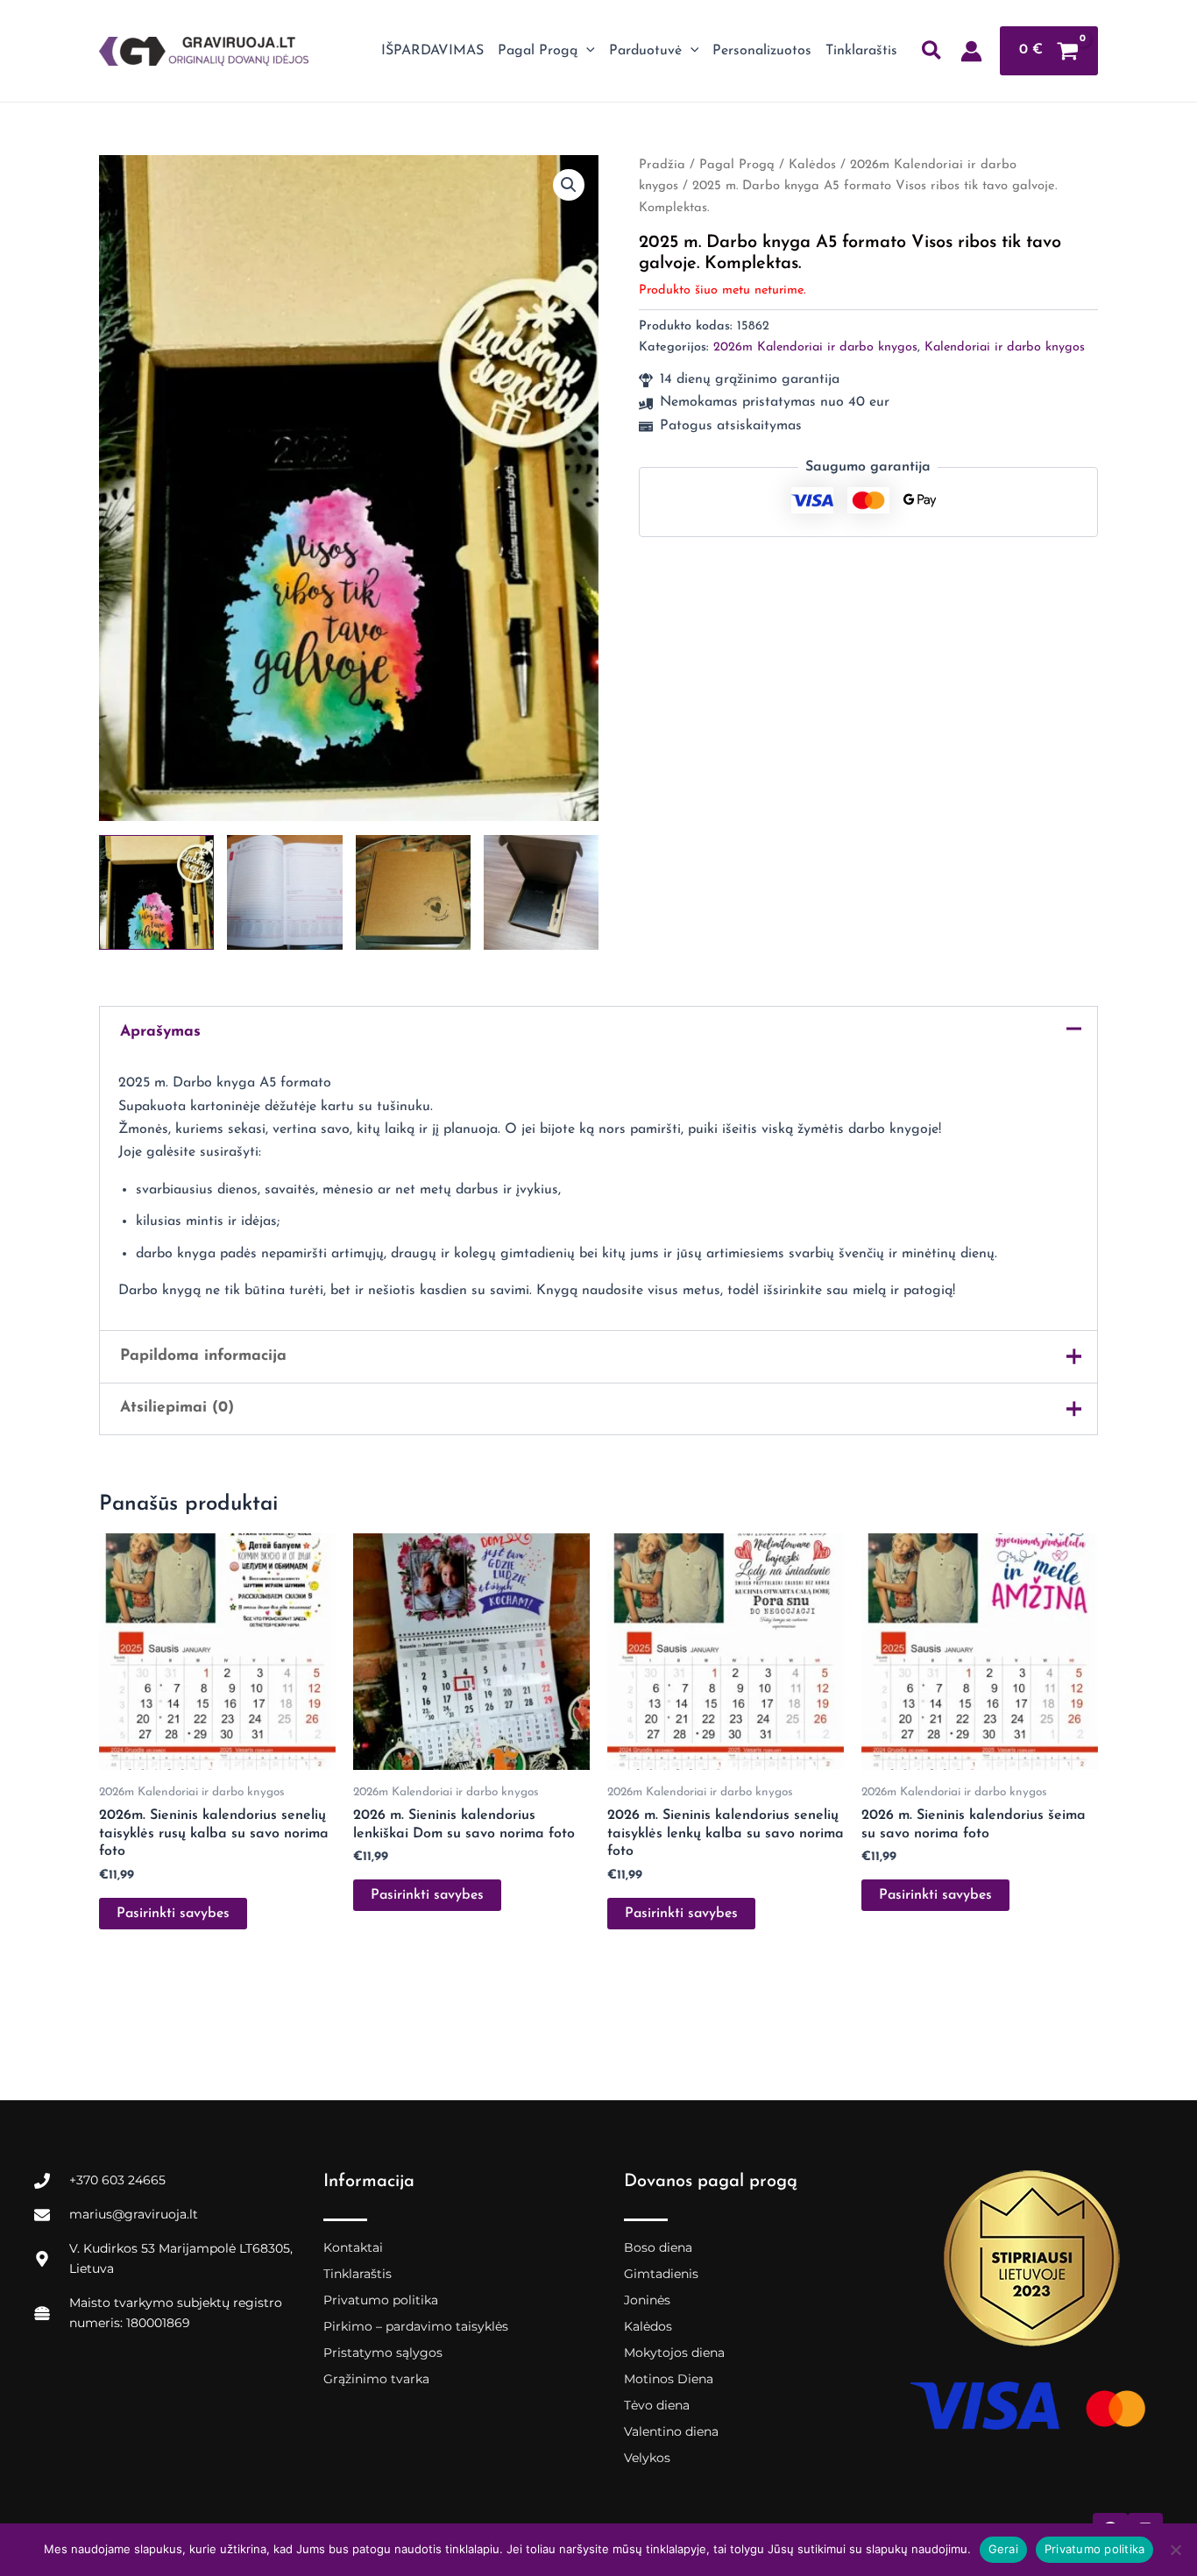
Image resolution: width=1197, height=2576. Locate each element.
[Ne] (1175, 2550)
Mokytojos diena (674, 2353)
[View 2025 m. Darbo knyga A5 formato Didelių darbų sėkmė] (284, 892)
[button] (586, 51)
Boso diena (658, 2247)
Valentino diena (671, 2431)
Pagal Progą (737, 165)
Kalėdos (812, 165)
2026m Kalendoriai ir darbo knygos (815, 347)
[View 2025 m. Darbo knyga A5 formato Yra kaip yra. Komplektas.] (156, 892)
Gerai (1003, 2549)
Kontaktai (353, 2247)
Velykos (647, 2458)
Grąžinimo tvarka (376, 2379)
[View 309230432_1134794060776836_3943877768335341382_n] (413, 892)
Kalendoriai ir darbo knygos (1005, 347)
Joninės (647, 2300)
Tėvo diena (657, 2405)
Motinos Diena (669, 2379)
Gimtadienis (661, 2274)
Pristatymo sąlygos (383, 2353)
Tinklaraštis (358, 2274)
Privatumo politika (381, 2300)
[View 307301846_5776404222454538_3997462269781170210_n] (541, 892)
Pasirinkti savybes (173, 1914)
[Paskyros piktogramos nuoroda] (971, 51)
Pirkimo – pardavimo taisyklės (416, 2326)
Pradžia (662, 165)
